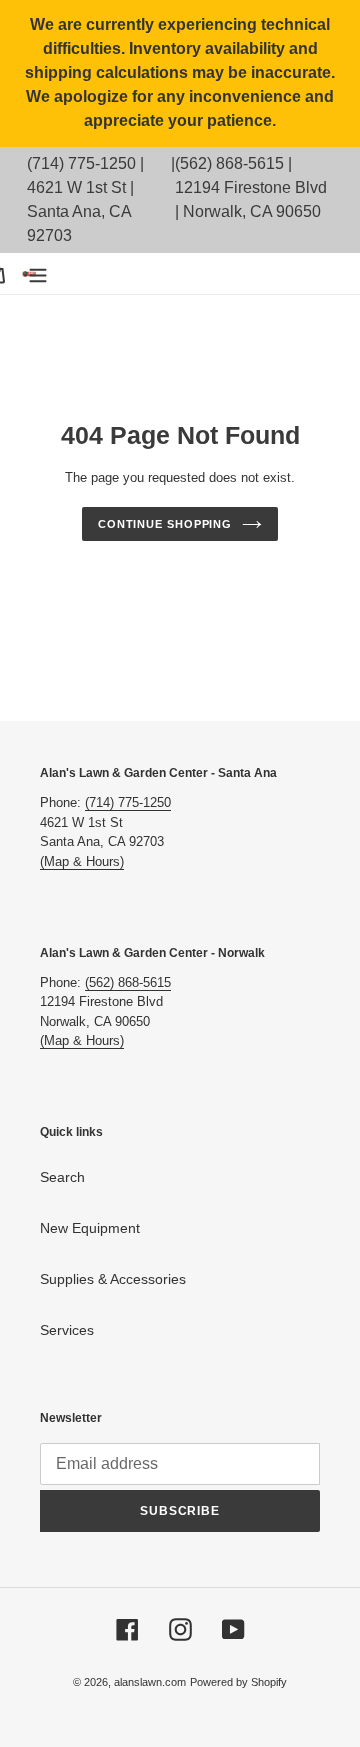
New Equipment (90, 1228)
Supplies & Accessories (113, 1279)
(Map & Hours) (82, 861)
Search (62, 1177)
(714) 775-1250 (81, 163)
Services (67, 1330)
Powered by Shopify (238, 1682)
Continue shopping (165, 524)
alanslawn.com (150, 1682)
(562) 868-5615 (229, 163)
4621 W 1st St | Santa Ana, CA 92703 (80, 211)
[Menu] (38, 273)
